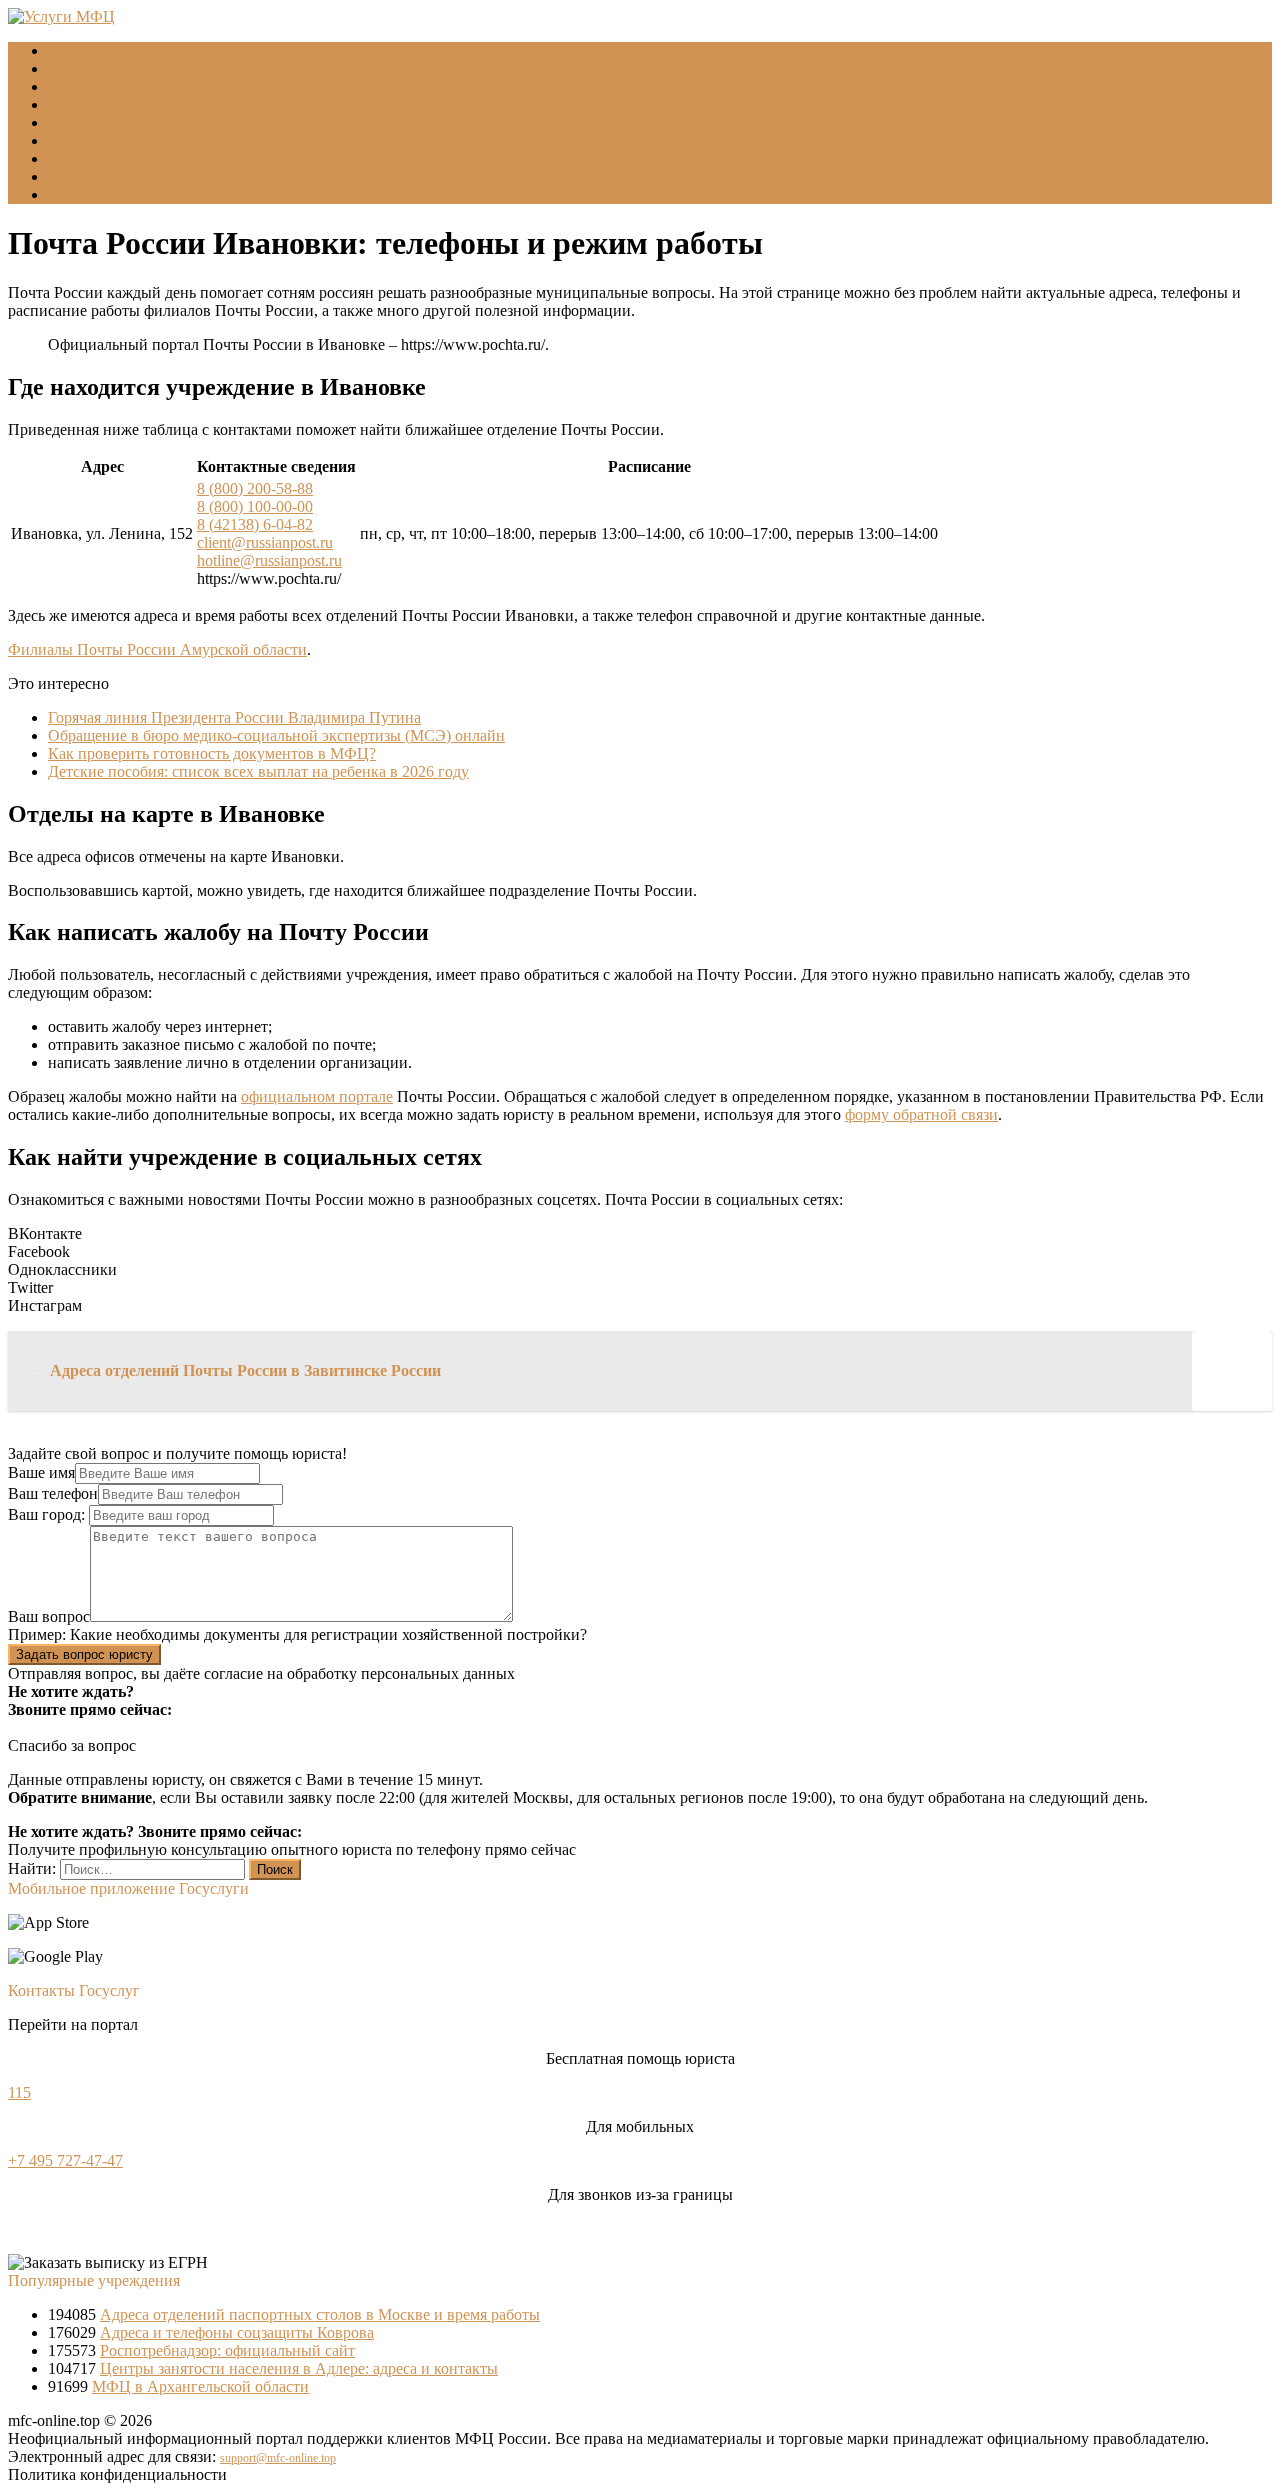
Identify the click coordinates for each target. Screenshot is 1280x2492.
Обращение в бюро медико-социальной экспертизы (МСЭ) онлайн (276, 735)
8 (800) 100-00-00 (255, 506)
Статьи (72, 176)
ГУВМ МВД (90, 104)
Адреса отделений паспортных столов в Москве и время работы (320, 2314)
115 (19, 2092)
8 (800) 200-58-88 (255, 488)
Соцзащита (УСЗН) (114, 86)
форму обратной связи (921, 1114)
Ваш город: (48, 1514)
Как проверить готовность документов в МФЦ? (212, 753)
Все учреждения (103, 140)
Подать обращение (112, 158)
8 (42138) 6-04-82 (255, 524)
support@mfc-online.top (278, 2458)
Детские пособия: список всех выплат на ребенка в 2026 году (258, 771)
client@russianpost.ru (265, 542)
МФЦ (67, 68)
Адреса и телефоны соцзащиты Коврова (237, 2332)
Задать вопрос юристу (84, 1654)
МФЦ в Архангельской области (200, 2386)
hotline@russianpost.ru (269, 560)
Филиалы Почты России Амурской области (157, 649)
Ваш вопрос (49, 1616)
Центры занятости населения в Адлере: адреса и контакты (299, 2368)
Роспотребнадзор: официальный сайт (227, 2350)
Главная (75, 50)
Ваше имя (41, 1472)
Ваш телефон (53, 1493)
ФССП (71, 122)
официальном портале (317, 1096)
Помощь (76, 194)
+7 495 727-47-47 (65, 2160)
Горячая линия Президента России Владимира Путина (234, 717)
